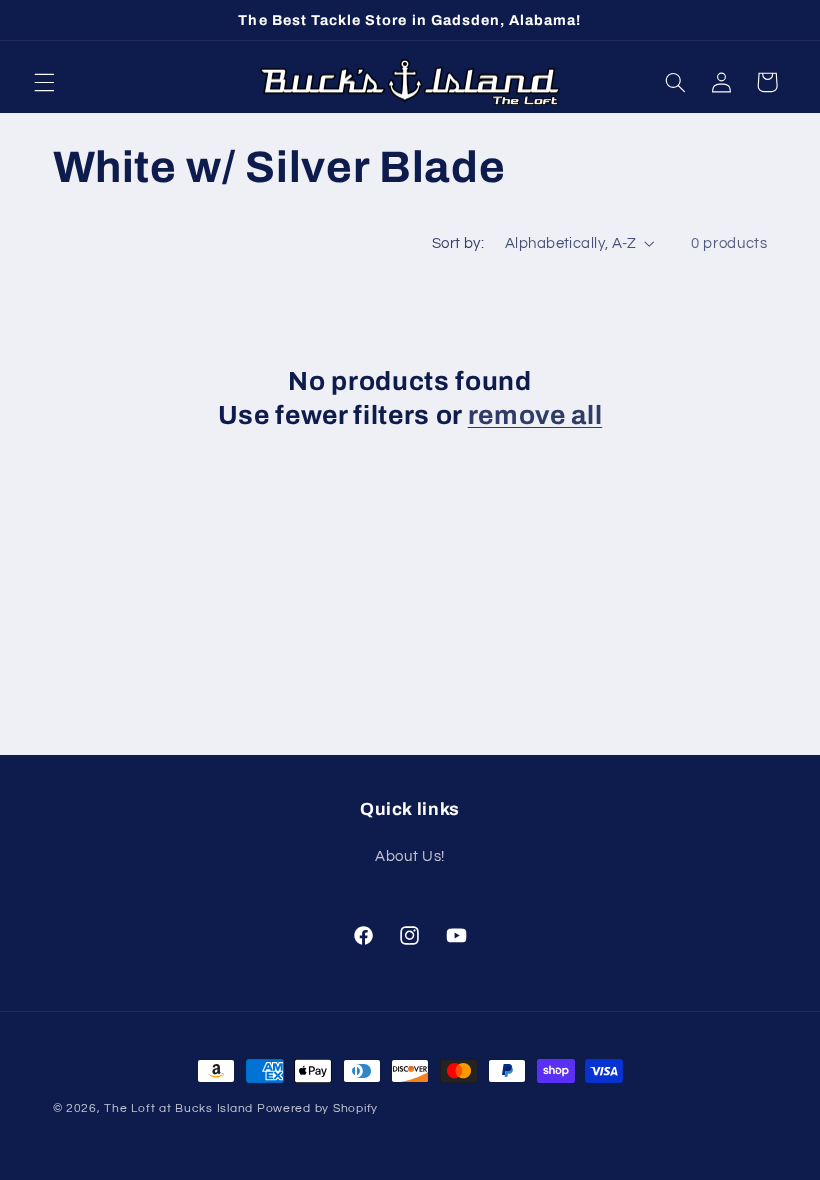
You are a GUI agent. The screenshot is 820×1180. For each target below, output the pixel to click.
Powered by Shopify (317, 1108)
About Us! (410, 856)
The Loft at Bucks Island (178, 1108)
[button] (44, 82)
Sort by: (458, 243)
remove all (535, 415)
